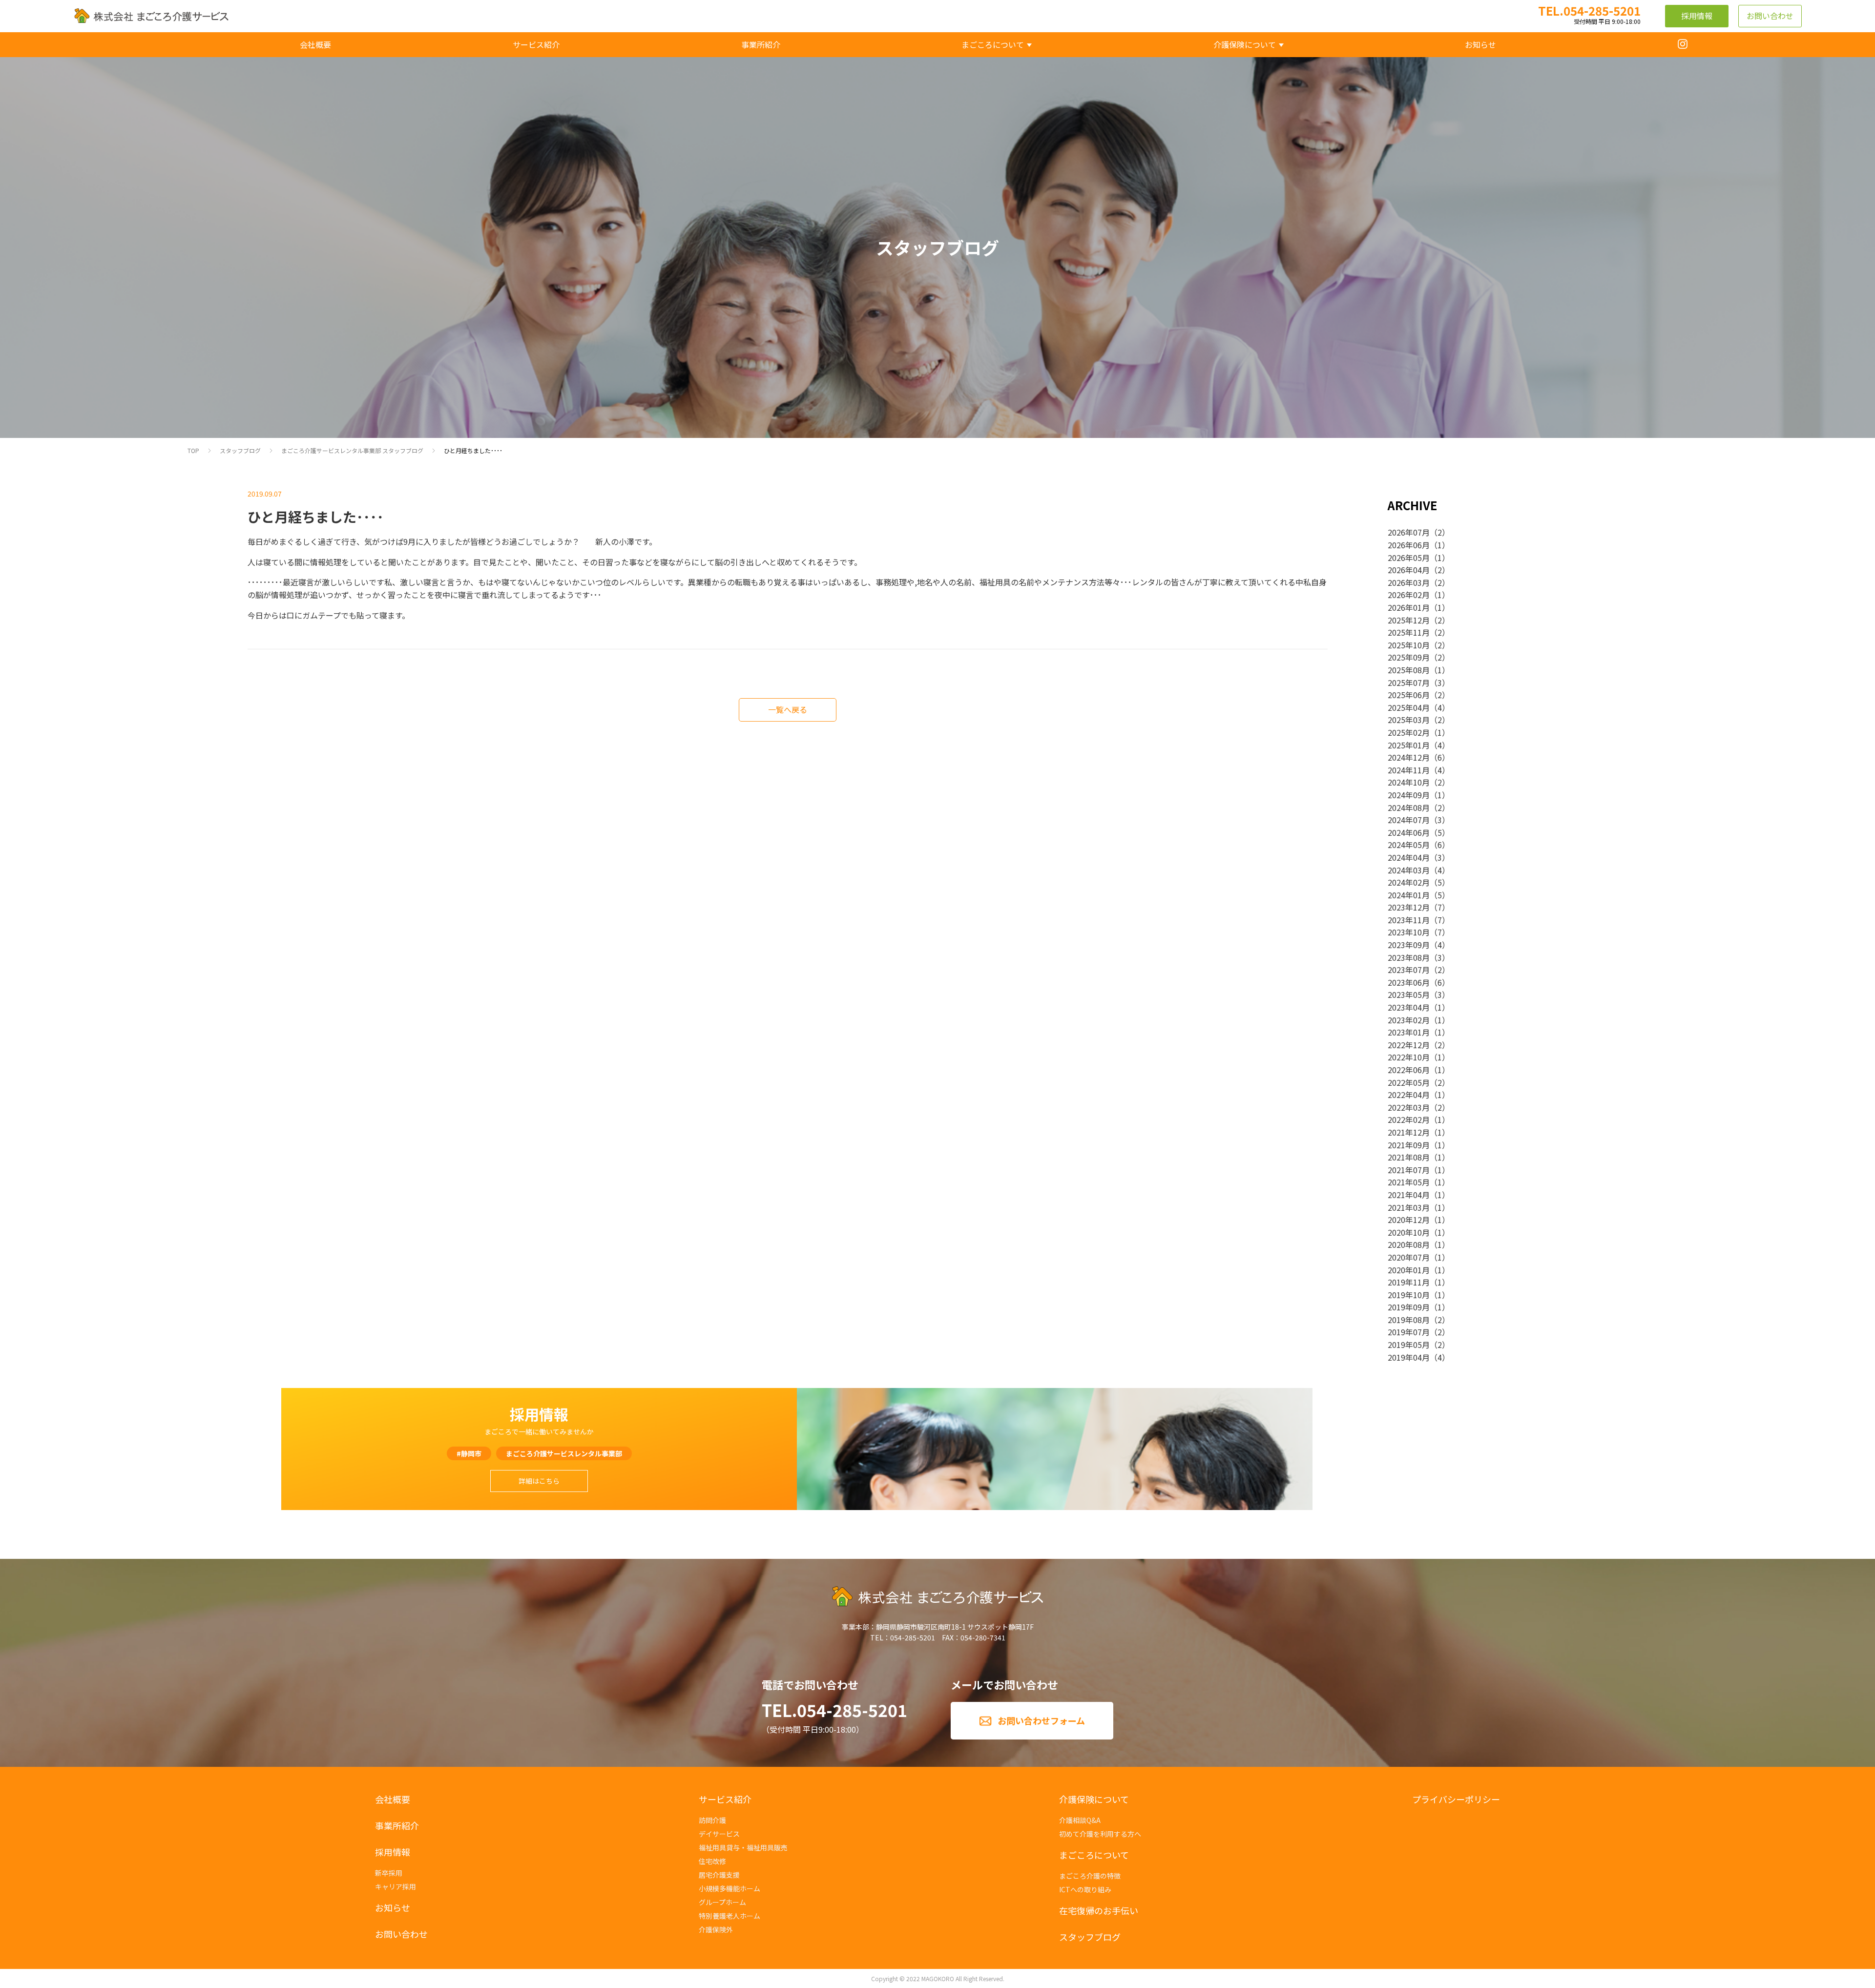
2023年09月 (1409, 945)
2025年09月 (1409, 657)
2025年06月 (1409, 695)
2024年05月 (1409, 845)
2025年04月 (1409, 707)
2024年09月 (1409, 795)
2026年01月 (1409, 607)
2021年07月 (1409, 1170)
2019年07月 (1409, 1332)
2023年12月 (1409, 907)
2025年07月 (1409, 683)
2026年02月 (1409, 595)
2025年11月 (1409, 632)
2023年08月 (1409, 957)
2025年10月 (1409, 645)
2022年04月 (1409, 1095)
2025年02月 (1409, 732)
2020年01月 (1409, 1270)
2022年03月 (1409, 1107)
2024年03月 (1409, 870)
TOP (193, 450)
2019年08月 (1409, 1320)
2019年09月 (1409, 1307)
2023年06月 (1409, 982)
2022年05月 (1409, 1082)
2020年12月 (1409, 1220)
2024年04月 (1409, 857)
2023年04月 (1409, 1007)
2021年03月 (1409, 1207)
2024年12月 (1409, 757)
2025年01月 (1409, 745)
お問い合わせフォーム (1041, 1720)
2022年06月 (1409, 1070)
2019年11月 (1409, 1282)
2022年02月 (1409, 1119)
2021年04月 (1409, 1195)
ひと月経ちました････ (473, 450)
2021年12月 (1409, 1132)
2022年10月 (1409, 1057)
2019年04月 (1409, 1357)
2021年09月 (1409, 1145)
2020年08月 (1409, 1244)
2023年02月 (1409, 1020)
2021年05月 (1409, 1182)
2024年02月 (1409, 882)
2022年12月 (1409, 1045)
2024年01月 (1409, 895)
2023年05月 (1409, 994)
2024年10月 (1409, 782)
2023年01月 (1409, 1032)
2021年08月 (1409, 1157)
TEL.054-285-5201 (834, 1710)
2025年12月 (1409, 620)
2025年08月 (1409, 670)
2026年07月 (1409, 532)
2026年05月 (1409, 558)
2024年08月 (1409, 808)
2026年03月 (1409, 582)
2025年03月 (1409, 720)
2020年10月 (1409, 1232)
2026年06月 (1409, 545)
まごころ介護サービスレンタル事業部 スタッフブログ (352, 450)
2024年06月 (1409, 832)
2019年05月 (1409, 1345)
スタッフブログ (240, 450)
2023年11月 (1409, 920)
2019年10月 (1409, 1295)
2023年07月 (1409, 970)
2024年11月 (1409, 770)
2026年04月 (1409, 570)
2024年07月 (1409, 820)
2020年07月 (1409, 1257)
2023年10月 (1409, 932)
